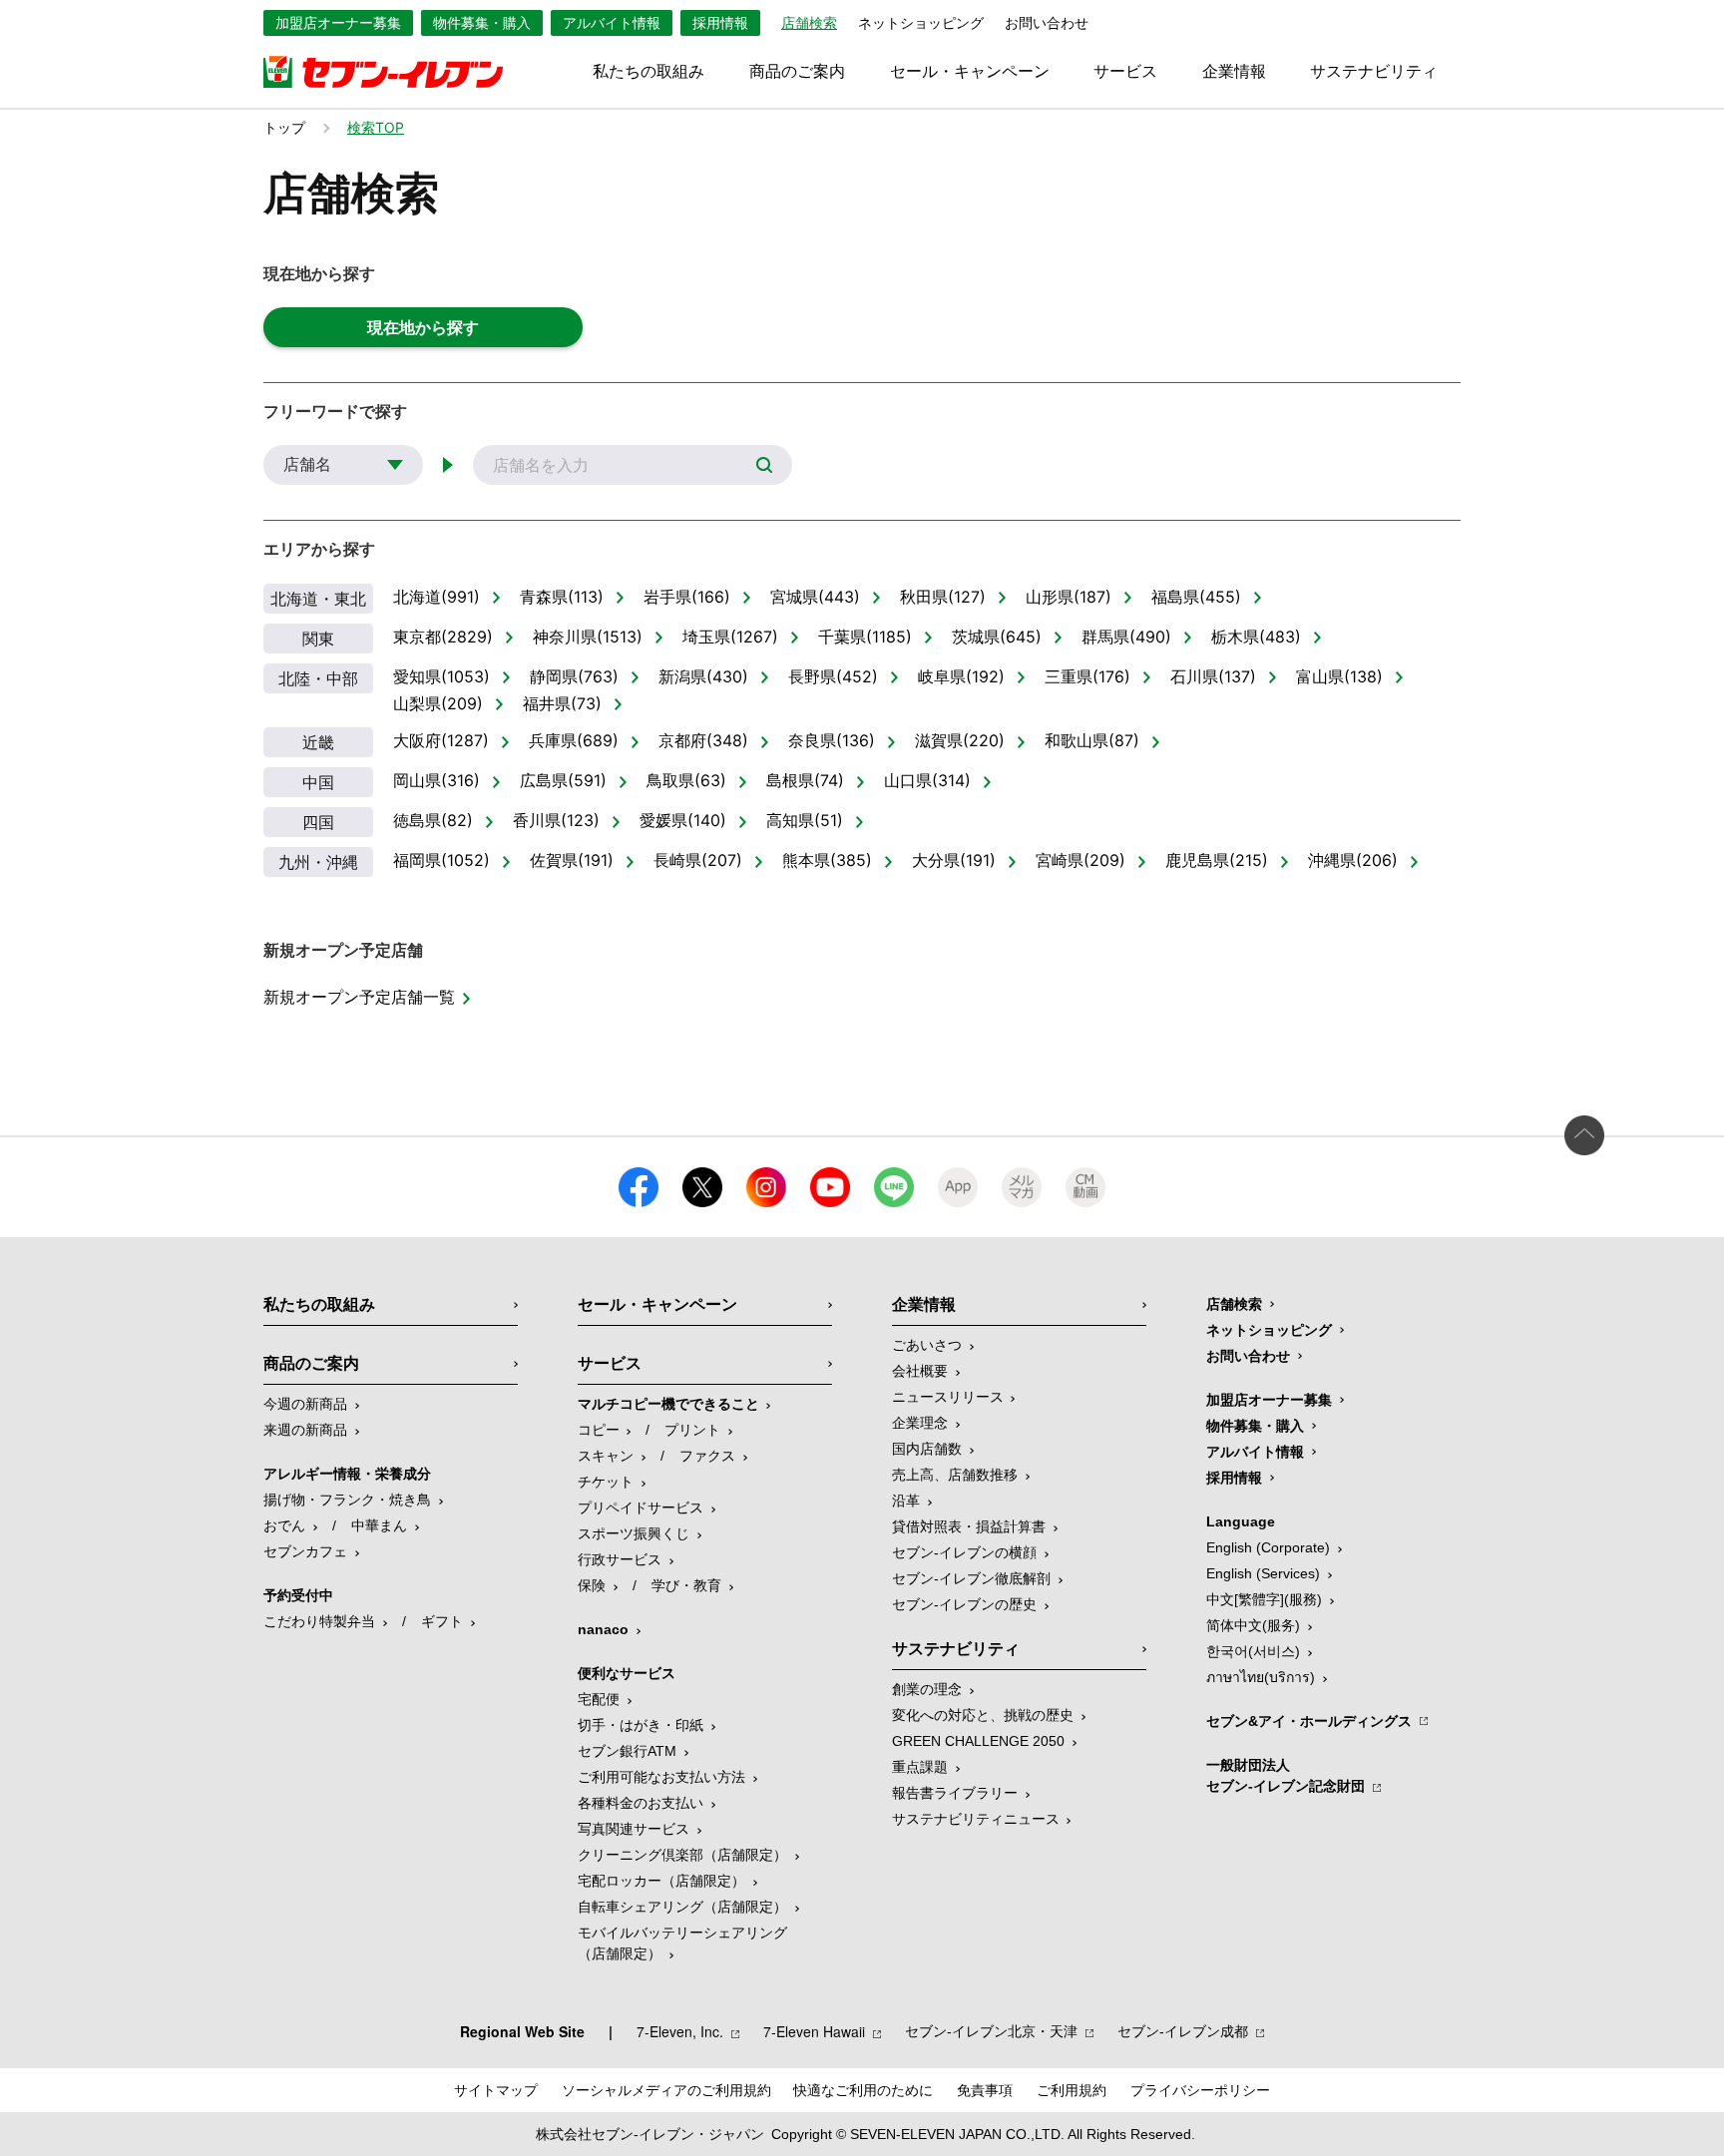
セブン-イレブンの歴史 (964, 1604)
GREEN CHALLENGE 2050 (978, 1741)
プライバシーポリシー (1200, 2090)
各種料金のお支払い (641, 1803)
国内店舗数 (927, 1449)
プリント (692, 1430)
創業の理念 (927, 1689)
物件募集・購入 (482, 23)
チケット (606, 1482)
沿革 (906, 1501)
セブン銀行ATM (627, 1751)
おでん (284, 1525)
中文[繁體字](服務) (1264, 1599)
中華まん (379, 1525)
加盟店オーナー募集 (338, 23)
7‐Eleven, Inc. (680, 2031)
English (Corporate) (1268, 1547)
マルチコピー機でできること (668, 1404)
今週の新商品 (305, 1404)
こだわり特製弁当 (319, 1621)
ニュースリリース (948, 1397)
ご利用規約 (1072, 2090)
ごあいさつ (927, 1345)
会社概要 (920, 1371)
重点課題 (920, 1767)
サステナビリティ (1374, 72)
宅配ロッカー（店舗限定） (661, 1881)
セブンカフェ (305, 1551)
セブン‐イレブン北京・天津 (991, 2031)
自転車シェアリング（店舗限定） (682, 1907)
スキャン (606, 1456)
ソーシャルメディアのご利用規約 (666, 2090)
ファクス (707, 1456)
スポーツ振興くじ (634, 1533)
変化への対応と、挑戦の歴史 (983, 1715)
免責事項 (985, 2090)
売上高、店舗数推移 (955, 1475)
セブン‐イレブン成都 (1183, 2031)
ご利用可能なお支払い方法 (661, 1777)
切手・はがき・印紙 (641, 1725)
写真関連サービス (634, 1829)
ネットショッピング (921, 23)
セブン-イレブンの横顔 (964, 1552)
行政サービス (620, 1559)
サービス (1125, 72)
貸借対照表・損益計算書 (969, 1526)
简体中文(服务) (1253, 1625)
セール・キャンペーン (970, 72)
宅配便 (599, 1699)
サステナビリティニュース (976, 1819)
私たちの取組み (648, 72)
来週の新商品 (305, 1430)
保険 (592, 1585)
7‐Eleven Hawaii (814, 2031)
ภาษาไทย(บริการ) (1261, 1677)
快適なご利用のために (863, 2090)
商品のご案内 (797, 72)
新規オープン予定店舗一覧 (359, 997)
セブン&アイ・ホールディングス (1309, 1721)
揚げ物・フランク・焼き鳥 (347, 1500)
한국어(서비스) (1253, 1651)
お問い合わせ (1047, 23)
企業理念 (920, 1423)
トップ (284, 127)
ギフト (442, 1621)
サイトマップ (496, 2090)
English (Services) (1263, 1573)
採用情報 (720, 23)
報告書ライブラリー (955, 1793)
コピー (599, 1430)
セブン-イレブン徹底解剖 (971, 1578)
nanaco (603, 1629)
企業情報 (1234, 72)
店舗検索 (1234, 1304)
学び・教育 (686, 1585)
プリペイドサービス (641, 1508)
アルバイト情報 (612, 23)
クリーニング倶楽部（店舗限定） (682, 1855)
